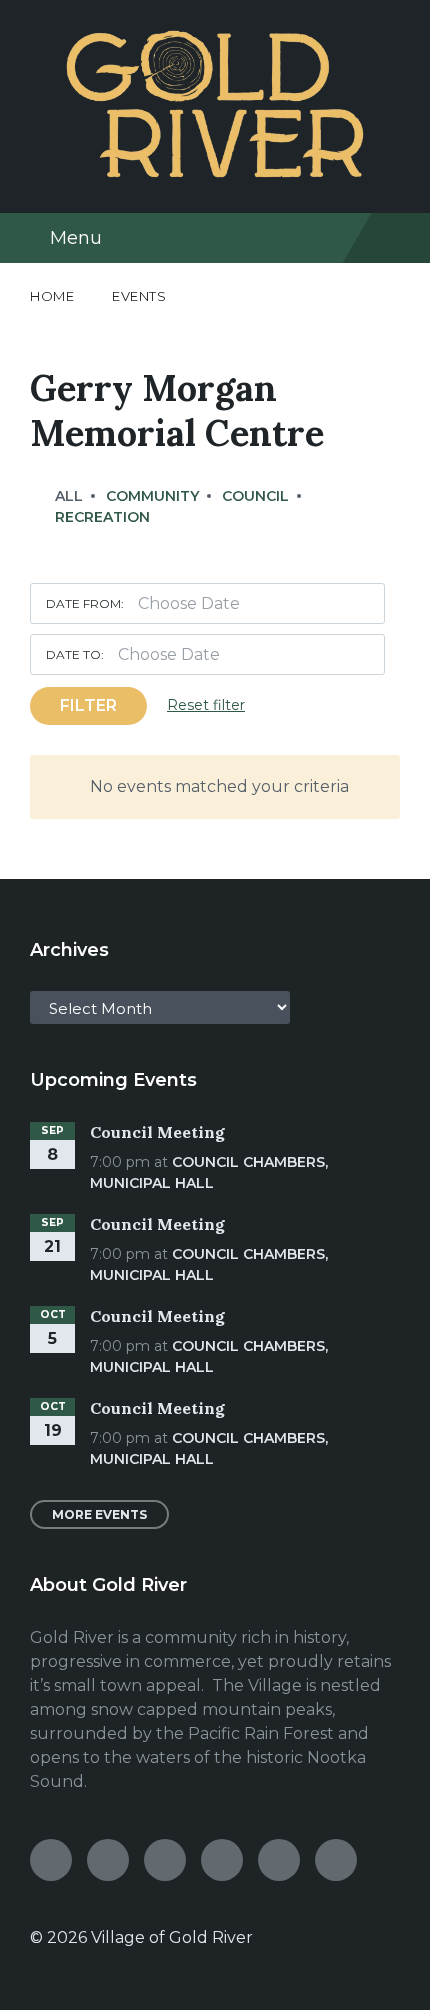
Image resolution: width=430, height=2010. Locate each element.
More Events (99, 1514)
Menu (76, 238)
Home (52, 296)
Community (152, 496)
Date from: (85, 603)
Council (255, 496)
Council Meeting (157, 1132)
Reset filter (206, 705)
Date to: (75, 654)
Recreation (102, 517)
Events (139, 296)
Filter (88, 705)
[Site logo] (215, 172)
